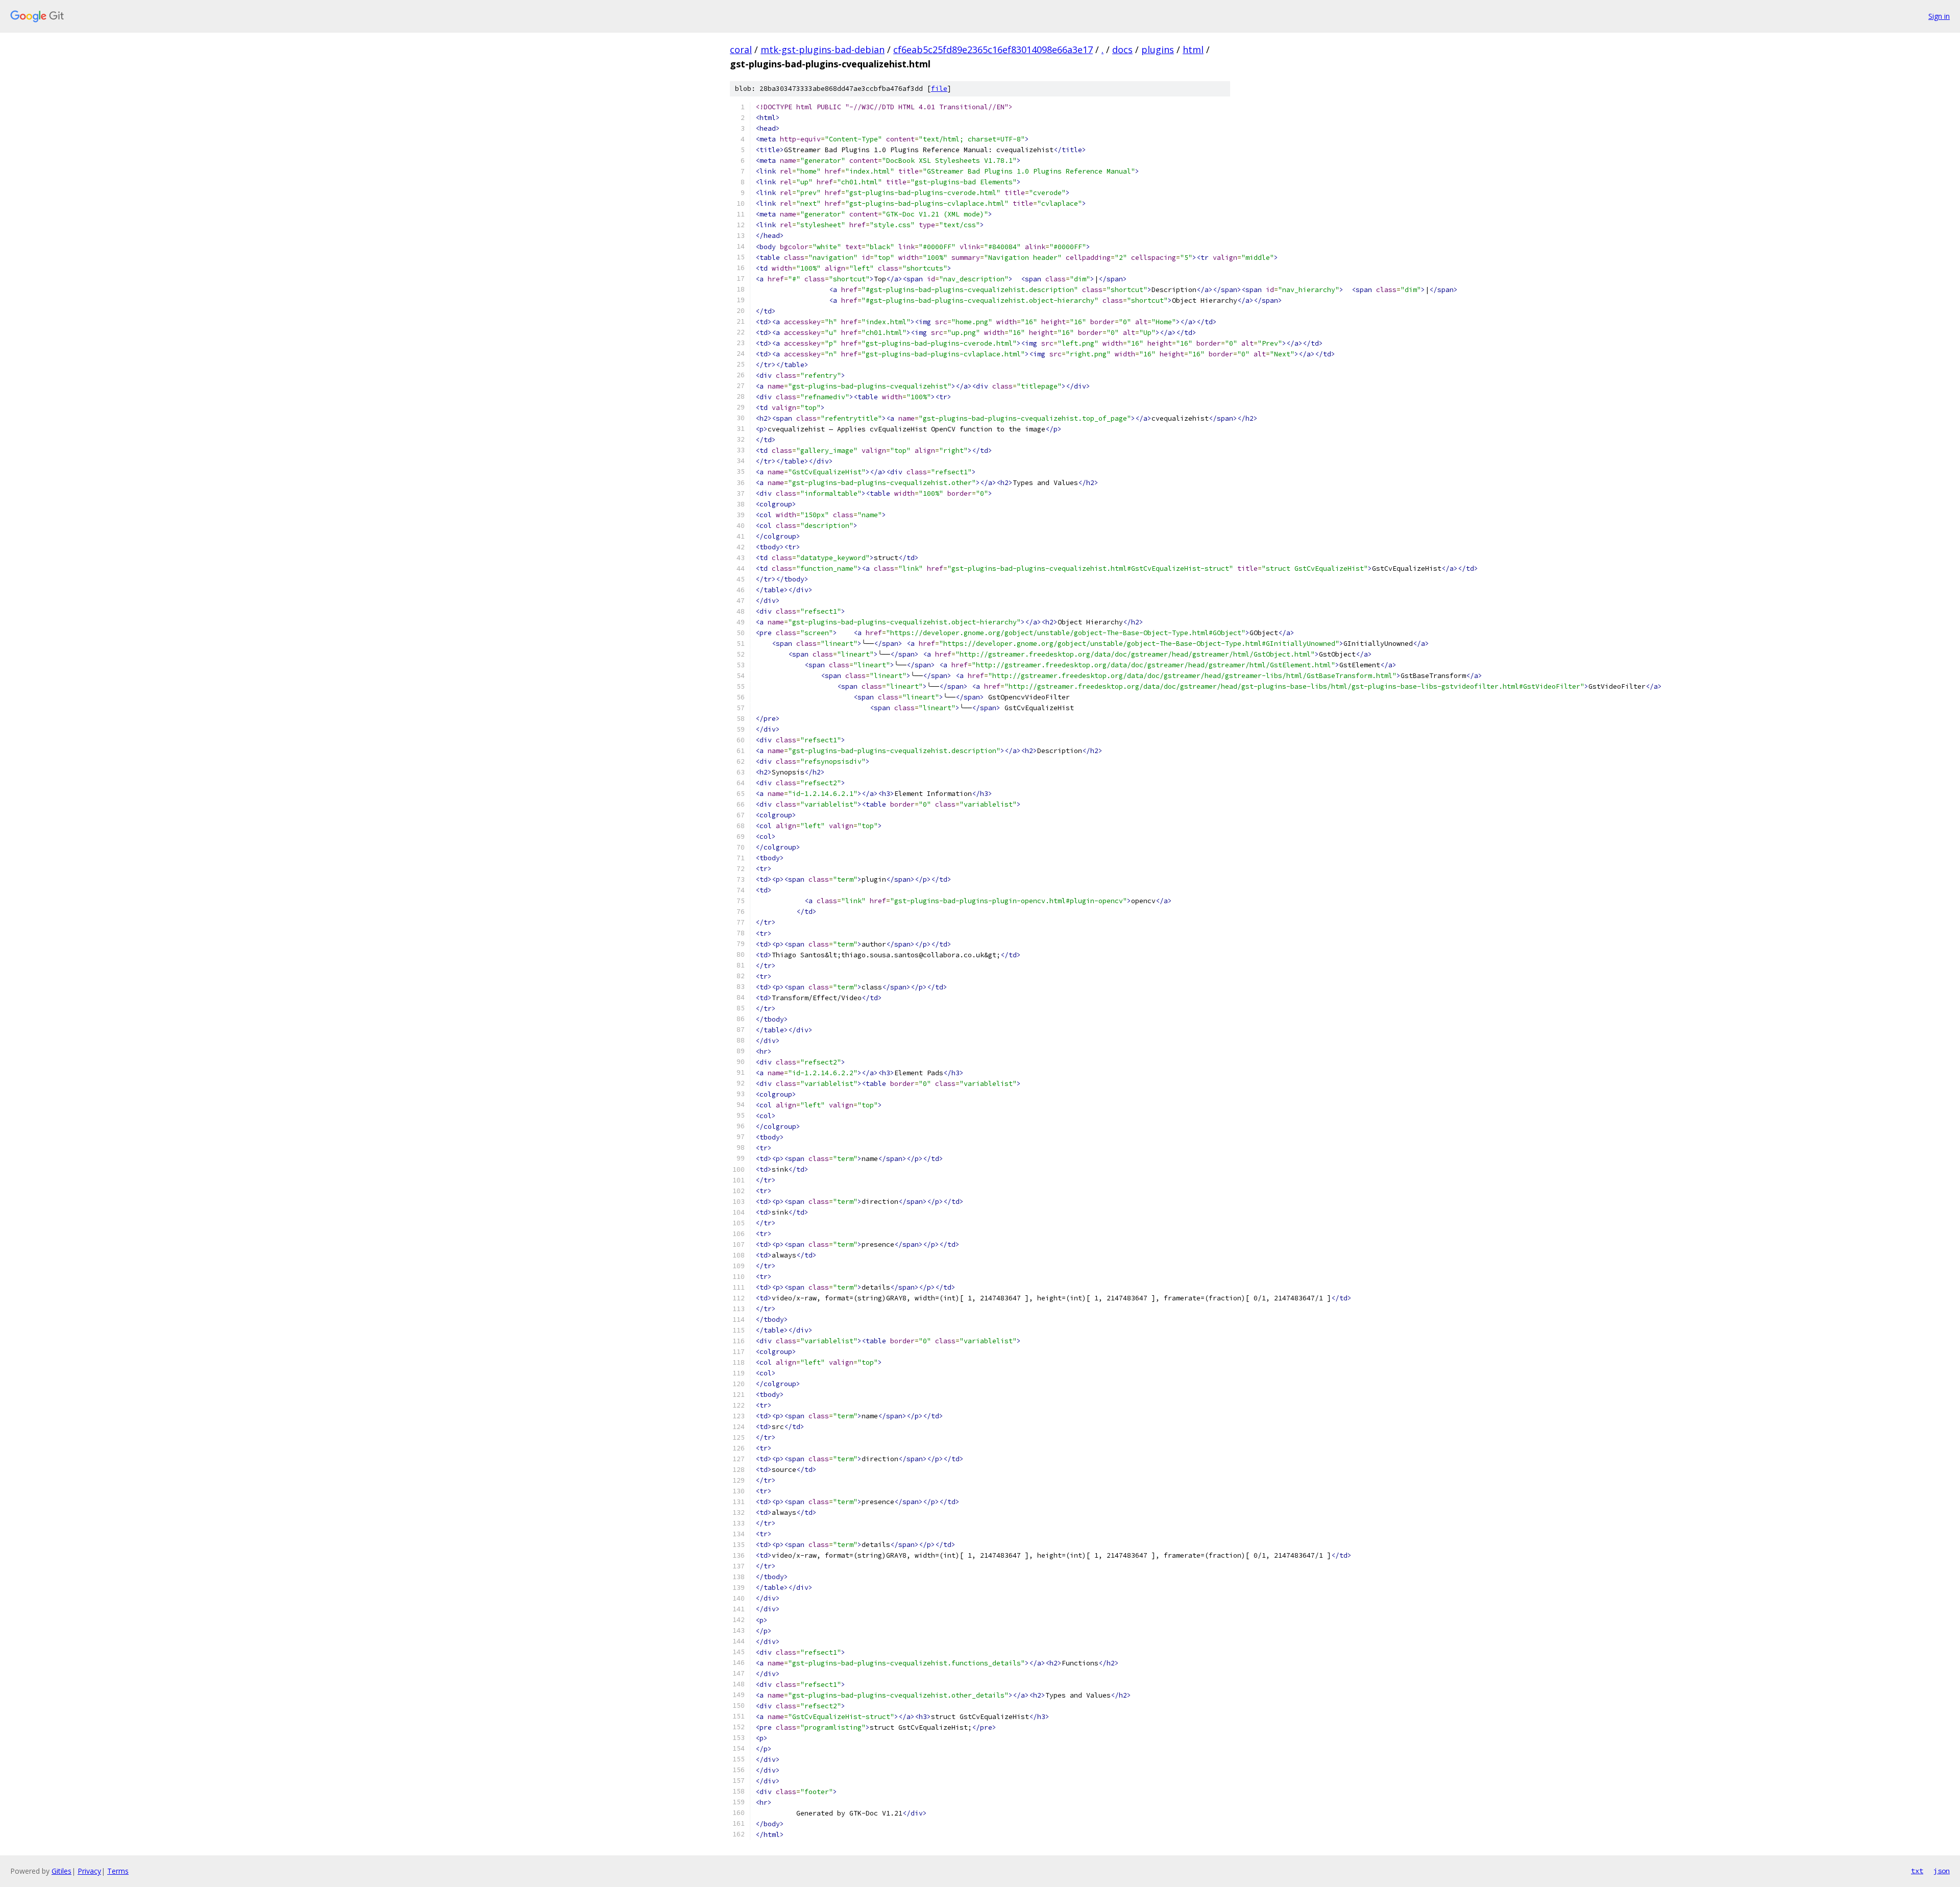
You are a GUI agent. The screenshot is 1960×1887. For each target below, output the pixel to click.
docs (1122, 50)
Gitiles (62, 1871)
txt (1917, 1871)
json (1942, 1871)
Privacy (89, 1871)
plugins (1158, 50)
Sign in (1939, 16)
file (939, 89)
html (1193, 50)
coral (741, 50)
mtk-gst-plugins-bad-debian (823, 50)
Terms (118, 1871)
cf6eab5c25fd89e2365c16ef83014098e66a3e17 (993, 50)
